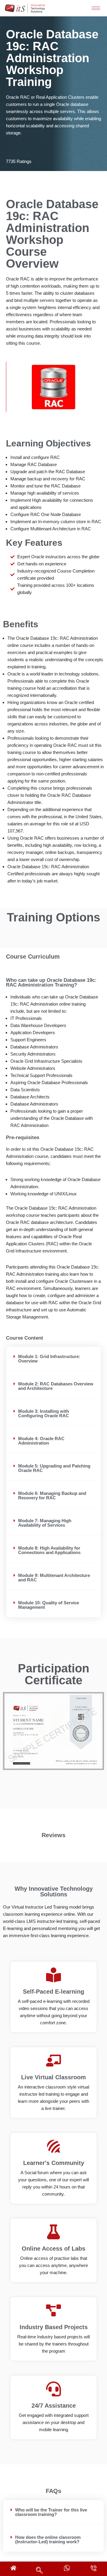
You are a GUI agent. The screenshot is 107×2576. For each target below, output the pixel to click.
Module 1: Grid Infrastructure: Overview (49, 1359)
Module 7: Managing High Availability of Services (45, 1523)
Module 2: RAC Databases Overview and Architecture (56, 1386)
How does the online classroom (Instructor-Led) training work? (48, 2539)
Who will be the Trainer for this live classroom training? (51, 2512)
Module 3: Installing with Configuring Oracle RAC (44, 1413)
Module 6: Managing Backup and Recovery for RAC (52, 1495)
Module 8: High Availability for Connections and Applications (49, 1550)
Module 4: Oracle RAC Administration (41, 1441)
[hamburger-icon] (96, 8)
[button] (53, 1359)
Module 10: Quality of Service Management (49, 1605)
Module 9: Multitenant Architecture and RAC (54, 1578)
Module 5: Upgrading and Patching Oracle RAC (54, 1468)
